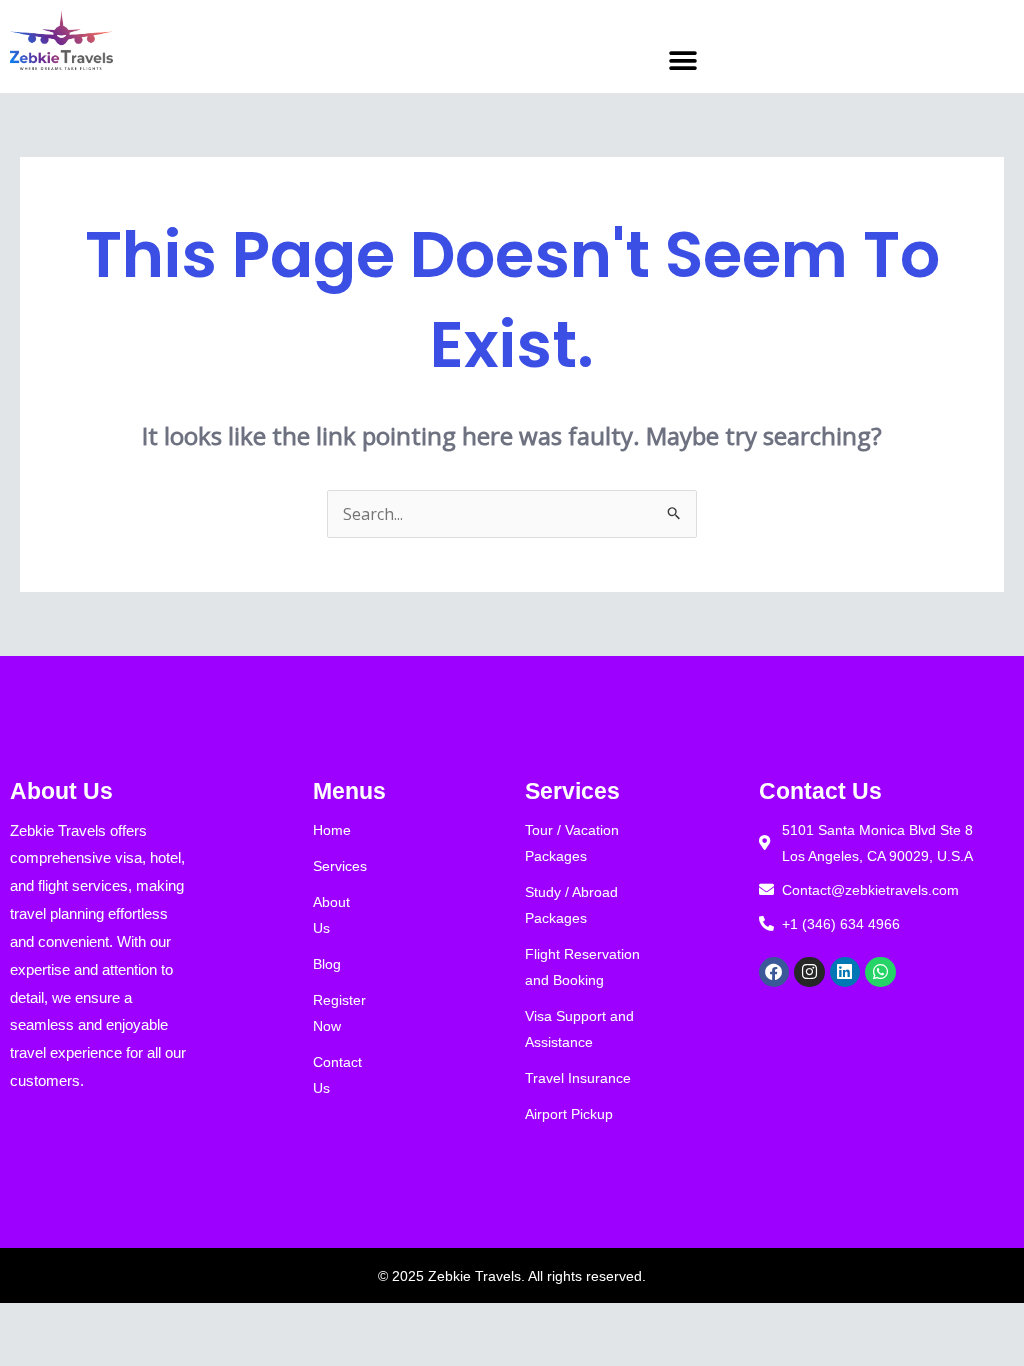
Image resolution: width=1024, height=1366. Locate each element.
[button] (682, 60)
